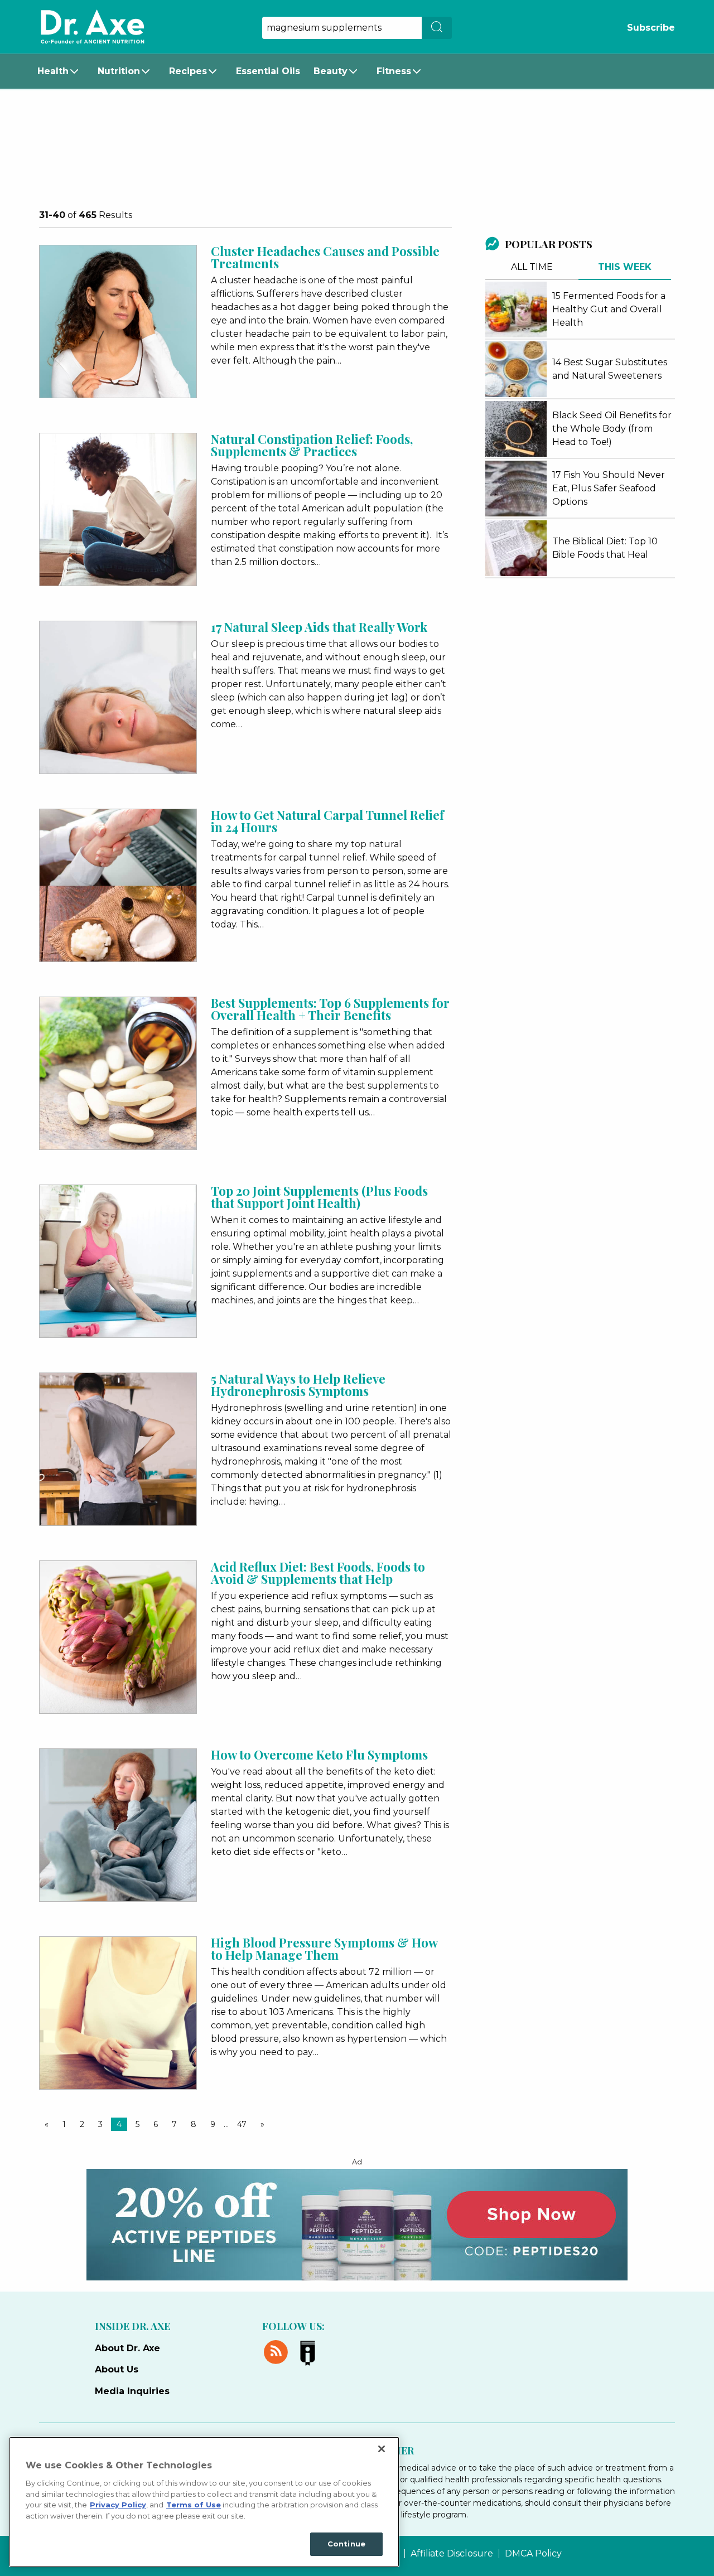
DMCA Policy (533, 2554)
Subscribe (651, 28)
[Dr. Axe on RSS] (278, 2350)
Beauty (331, 71)
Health (53, 71)
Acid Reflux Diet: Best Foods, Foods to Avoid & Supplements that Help (318, 1573)
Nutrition (119, 71)
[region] (204, 2502)
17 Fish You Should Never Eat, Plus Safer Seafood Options (609, 488)
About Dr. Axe (127, 2348)
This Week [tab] (625, 267)
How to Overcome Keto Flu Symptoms (319, 1755)
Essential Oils (268, 71)
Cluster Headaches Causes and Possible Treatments (325, 257)
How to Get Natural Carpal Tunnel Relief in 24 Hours (327, 821)
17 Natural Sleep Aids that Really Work (319, 627)
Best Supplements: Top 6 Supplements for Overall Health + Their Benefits (330, 1009)
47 (242, 2124)
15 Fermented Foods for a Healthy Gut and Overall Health (609, 309)
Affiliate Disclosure (452, 2554)
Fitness (394, 71)
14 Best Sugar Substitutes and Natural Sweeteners (610, 369)
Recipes (188, 71)
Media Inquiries (132, 2391)
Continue (346, 2544)
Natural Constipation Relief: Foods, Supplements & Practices (312, 445)
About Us (117, 2369)
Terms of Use (194, 2505)
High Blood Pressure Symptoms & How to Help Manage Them (324, 1949)
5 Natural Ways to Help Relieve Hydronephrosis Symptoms (298, 1385)
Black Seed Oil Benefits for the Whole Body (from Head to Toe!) (612, 429)
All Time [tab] (532, 267)
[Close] (382, 2449)
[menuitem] (61, 71)
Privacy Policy (118, 2505)
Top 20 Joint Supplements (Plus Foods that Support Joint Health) (319, 1197)
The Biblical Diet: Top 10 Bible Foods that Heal (605, 548)
